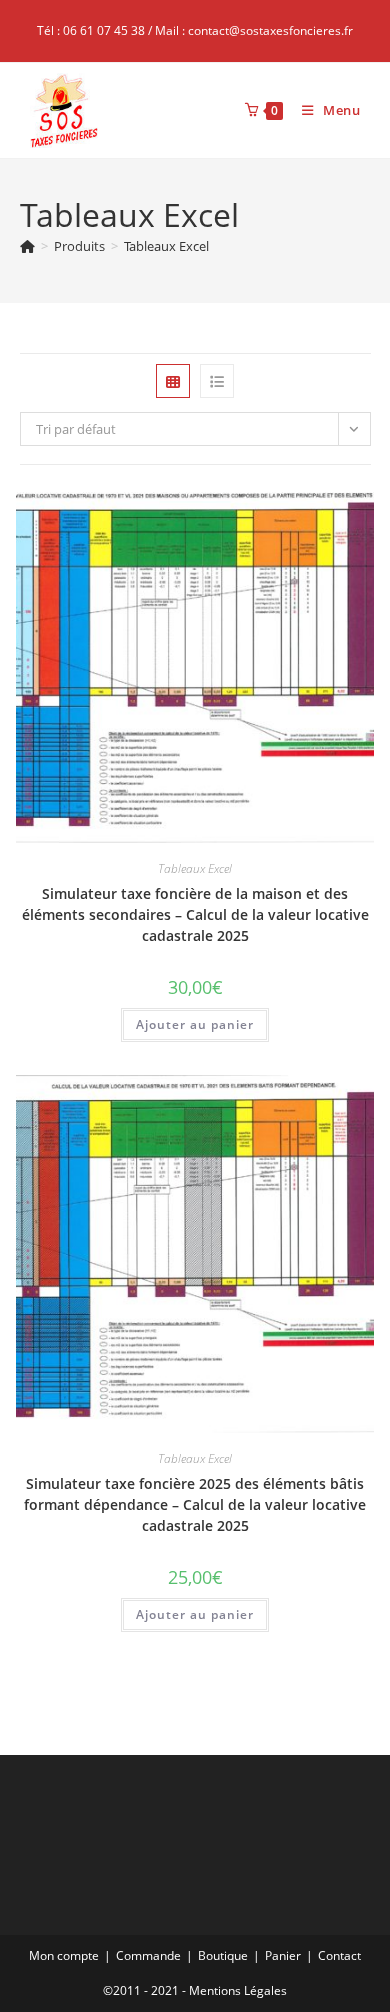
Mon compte (64, 1955)
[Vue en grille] (173, 381)
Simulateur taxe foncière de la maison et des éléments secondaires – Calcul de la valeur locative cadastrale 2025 (195, 914)
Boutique (223, 1955)
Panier (283, 1955)
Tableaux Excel (166, 246)
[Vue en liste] (217, 381)
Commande (148, 1955)
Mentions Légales (238, 1990)
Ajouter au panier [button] (195, 1024)
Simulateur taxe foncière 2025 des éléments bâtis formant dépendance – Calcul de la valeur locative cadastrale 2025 (195, 1504)
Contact (339, 1955)
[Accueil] (27, 246)
